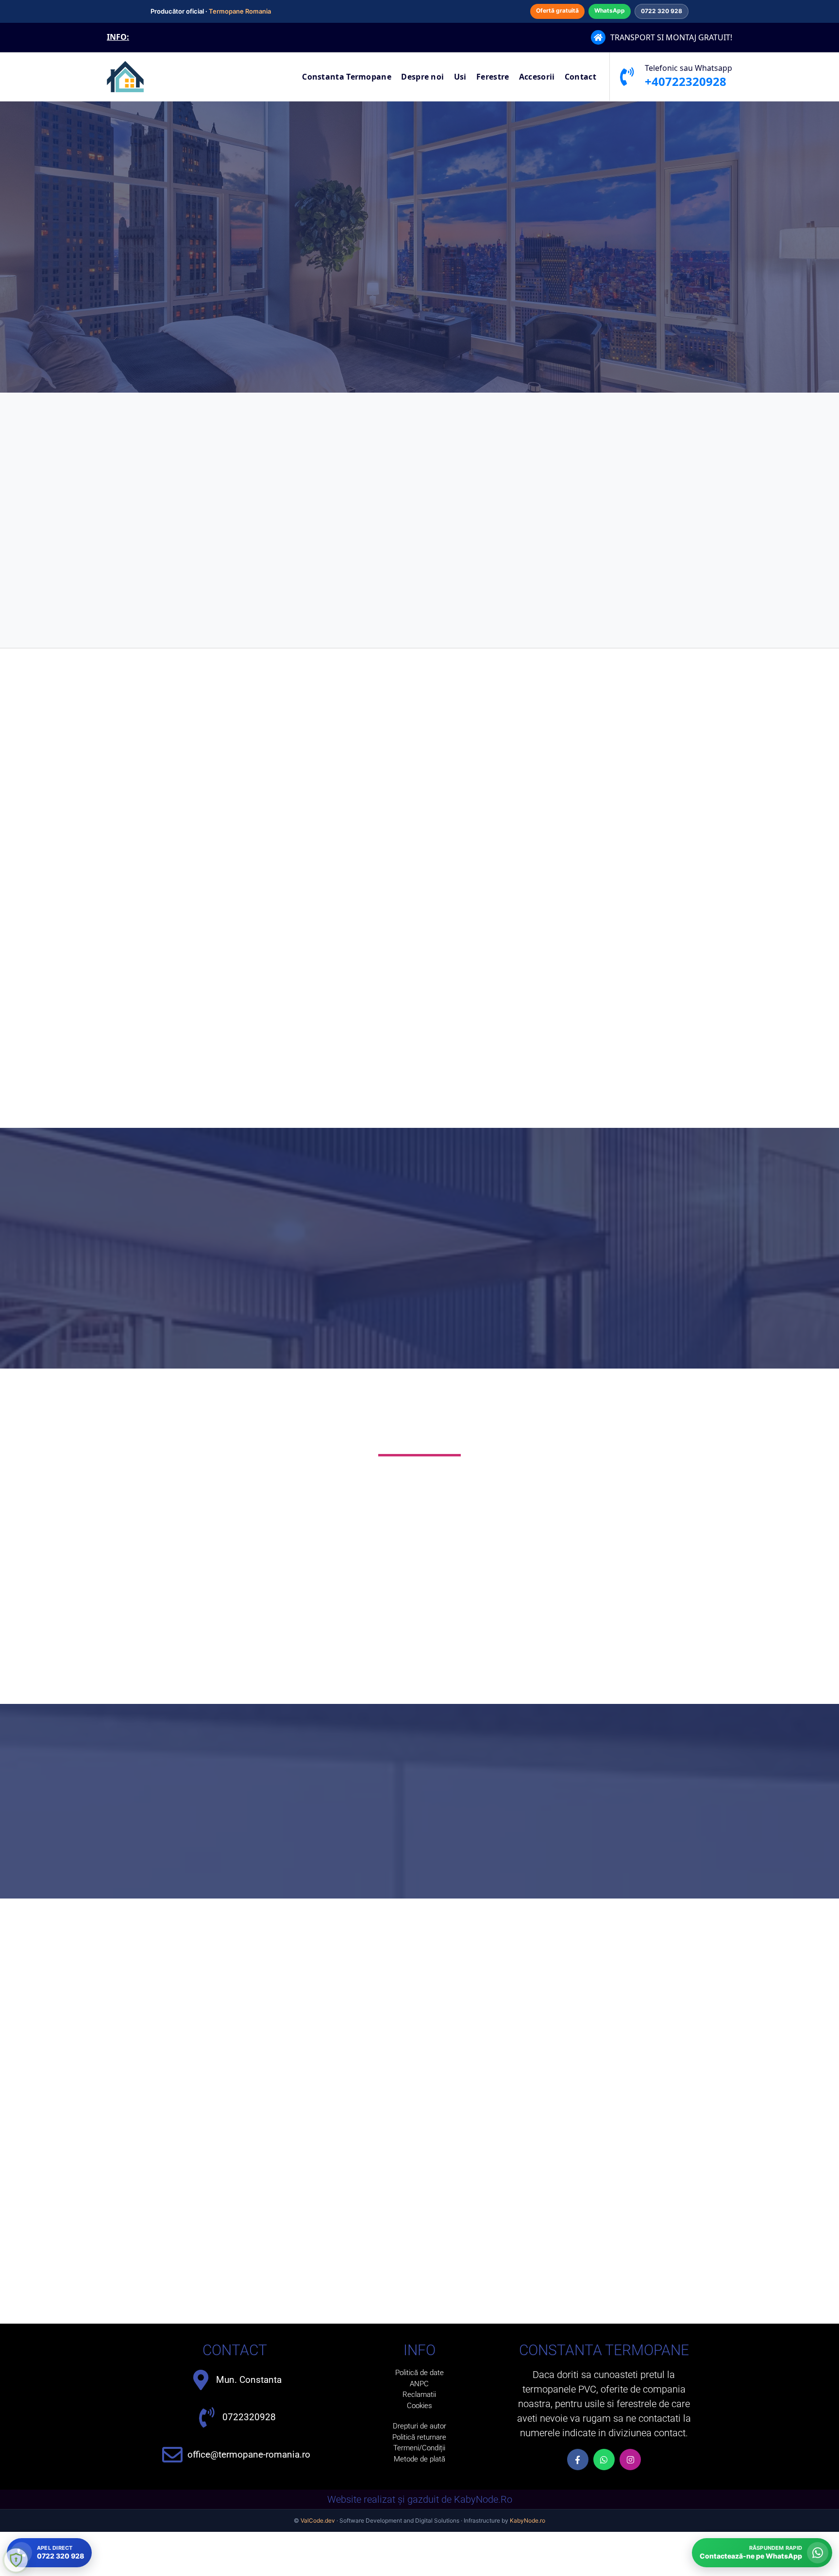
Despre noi (422, 77)
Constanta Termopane (347, 77)
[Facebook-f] (578, 2460)
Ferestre (493, 77)
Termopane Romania (240, 11)
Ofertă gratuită (557, 10)
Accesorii (537, 77)
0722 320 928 (662, 11)
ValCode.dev (318, 2520)
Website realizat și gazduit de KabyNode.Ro (420, 2499)
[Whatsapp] (604, 2460)
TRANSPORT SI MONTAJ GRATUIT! (671, 37)
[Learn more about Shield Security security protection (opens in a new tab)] (16, 2560)
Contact (580, 77)
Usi (460, 77)
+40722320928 (686, 81)
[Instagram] (630, 2460)
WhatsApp (610, 10)
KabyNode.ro (528, 2520)
